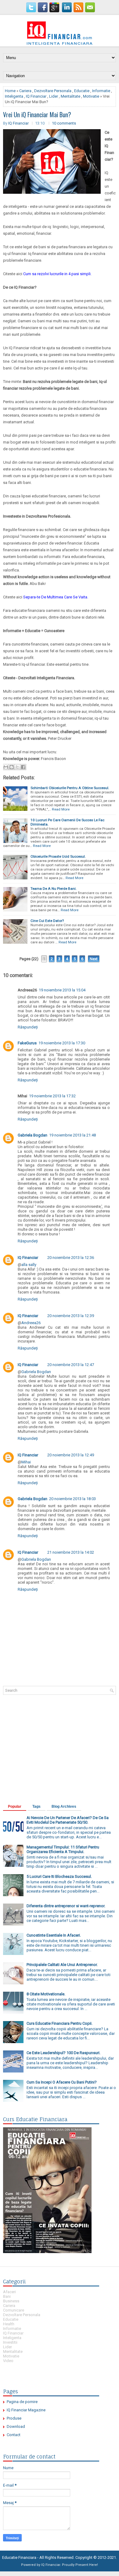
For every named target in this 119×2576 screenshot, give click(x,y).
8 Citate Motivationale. (46, 1994)
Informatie (101, 91)
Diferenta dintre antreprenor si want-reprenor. (66, 1906)
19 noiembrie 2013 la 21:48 (72, 1135)
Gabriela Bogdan (32, 1135)
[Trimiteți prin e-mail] (6, 767)
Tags (36, 1807)
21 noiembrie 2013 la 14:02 (71, 1552)
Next (94, 959)
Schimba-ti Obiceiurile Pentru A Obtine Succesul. (70, 788)
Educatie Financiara (19, 2557)
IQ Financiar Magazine (26, 2410)
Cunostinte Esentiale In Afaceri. (54, 1935)
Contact (14, 2435)
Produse (14, 2418)
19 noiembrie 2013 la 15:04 (62, 990)
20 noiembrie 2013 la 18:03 (72, 1499)
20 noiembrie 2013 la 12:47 (71, 1365)
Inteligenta (14, 96)
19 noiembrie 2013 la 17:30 (62, 1043)
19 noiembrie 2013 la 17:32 (52, 1096)
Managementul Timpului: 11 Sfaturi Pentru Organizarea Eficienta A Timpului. (63, 1849)
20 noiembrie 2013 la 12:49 (71, 1455)
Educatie (82, 91)
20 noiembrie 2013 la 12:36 (71, 1258)
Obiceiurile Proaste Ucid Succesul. (58, 856)
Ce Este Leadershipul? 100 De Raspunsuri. (63, 2053)
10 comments (64, 123)
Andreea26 (31, 1323)
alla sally (29, 1265)
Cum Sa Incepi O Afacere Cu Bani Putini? (62, 2082)
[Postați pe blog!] (12, 767)
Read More (61, 809)
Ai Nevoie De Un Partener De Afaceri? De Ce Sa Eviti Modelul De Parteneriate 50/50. (68, 1820)
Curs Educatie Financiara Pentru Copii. (60, 2023)
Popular (15, 1807)
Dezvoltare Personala (53, 91)
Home (10, 91)
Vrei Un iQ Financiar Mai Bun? (37, 114)
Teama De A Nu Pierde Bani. (54, 889)
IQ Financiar (36, 96)
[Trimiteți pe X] (17, 767)
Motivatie (91, 96)
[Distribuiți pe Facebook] (23, 767)
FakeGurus (27, 1043)
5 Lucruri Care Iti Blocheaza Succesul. (59, 1876)
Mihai (26, 1462)
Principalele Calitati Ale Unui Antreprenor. (62, 1965)
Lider (54, 96)
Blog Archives (64, 1807)
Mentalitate (70, 96)
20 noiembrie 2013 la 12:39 (71, 1316)
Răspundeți (28, 1027)
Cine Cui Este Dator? (47, 921)
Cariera (25, 91)
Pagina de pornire (22, 2402)
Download (16, 2426)
